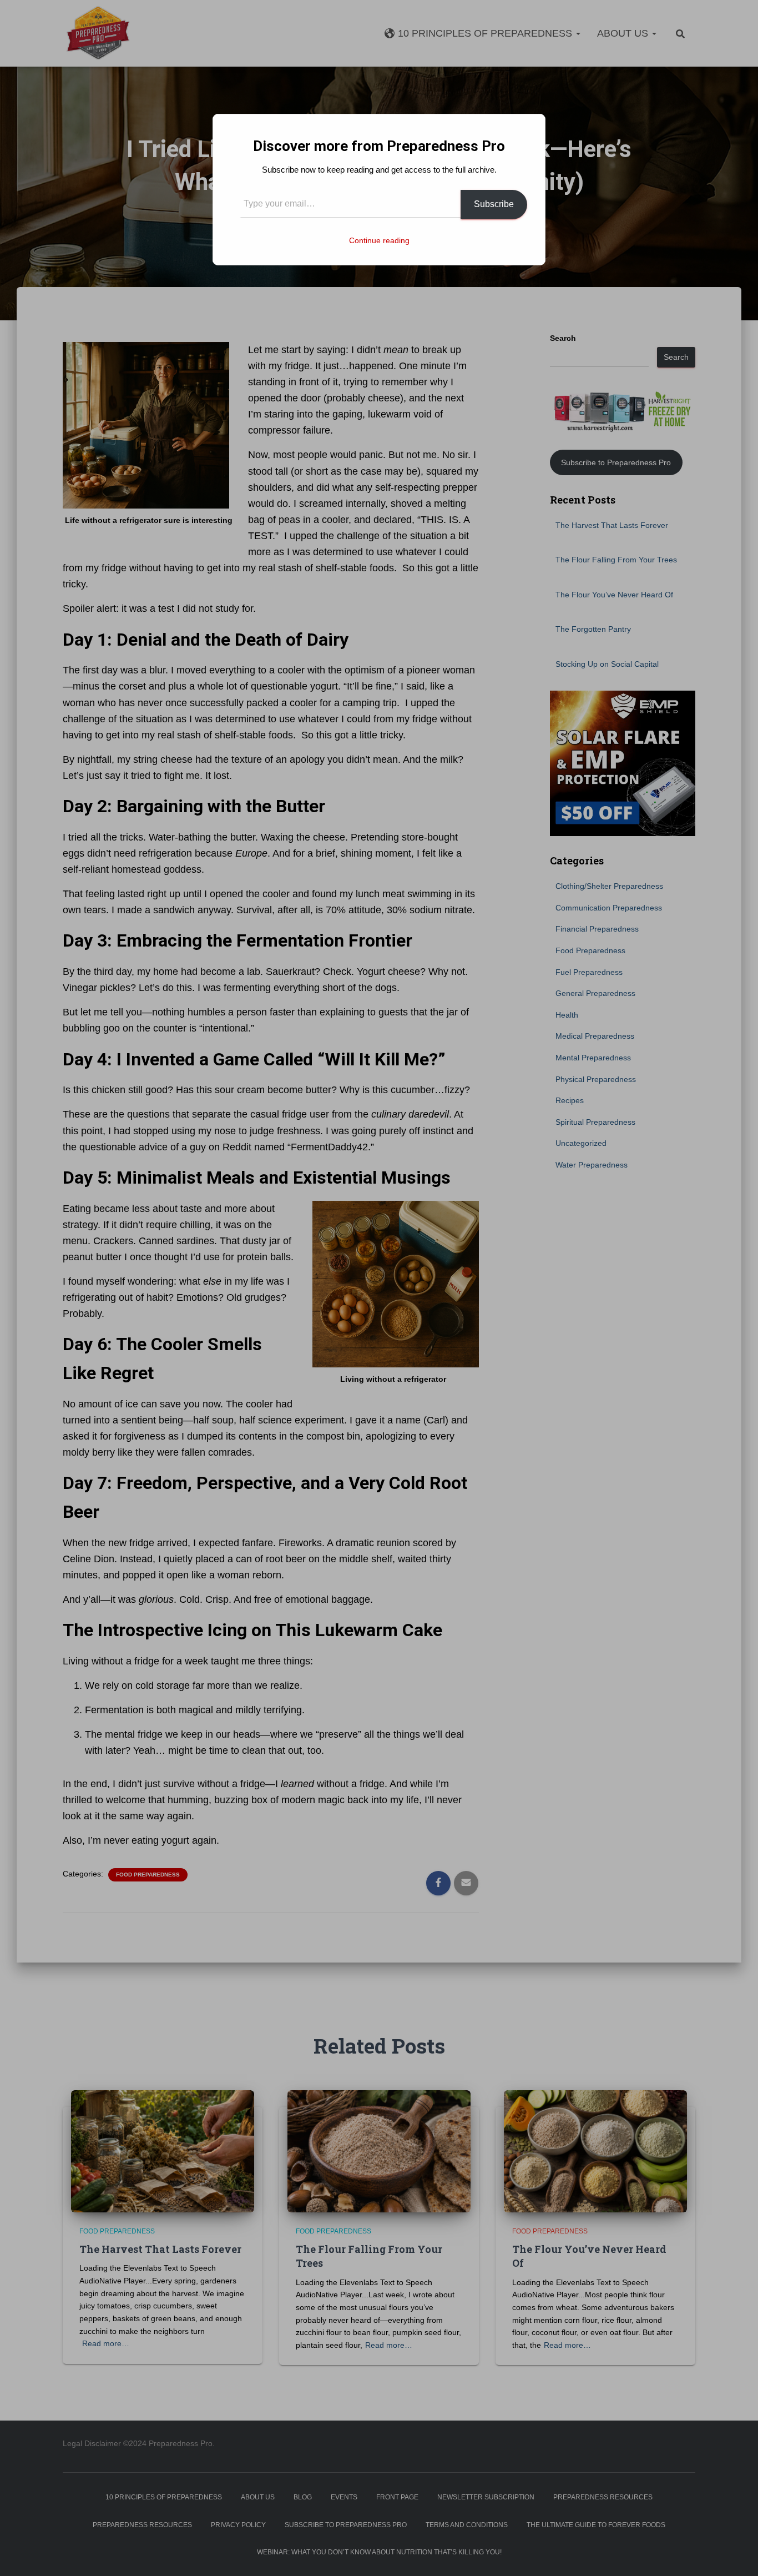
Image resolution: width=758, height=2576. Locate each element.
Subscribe (494, 204)
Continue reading (379, 240)
